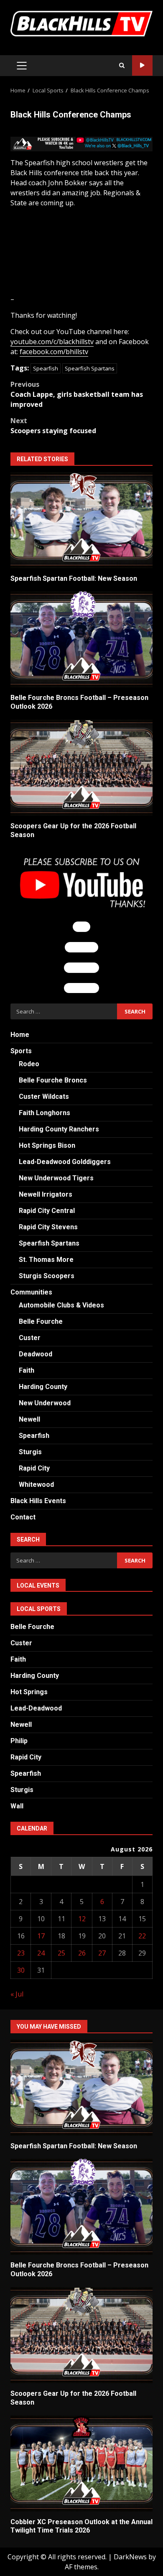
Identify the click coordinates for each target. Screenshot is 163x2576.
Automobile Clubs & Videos (61, 1305)
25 (61, 1953)
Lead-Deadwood (36, 1708)
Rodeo (29, 1064)
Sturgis (30, 1452)
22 (142, 1936)
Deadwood (36, 1354)
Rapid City (34, 1468)
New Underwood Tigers (56, 1178)
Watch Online (142, 65)
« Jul (17, 1994)
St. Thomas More (46, 1260)
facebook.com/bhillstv (54, 352)
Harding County (43, 1387)
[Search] (122, 66)
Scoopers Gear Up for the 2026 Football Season (81, 768)
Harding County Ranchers (59, 1129)
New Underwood (45, 1403)
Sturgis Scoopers (47, 1276)
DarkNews (130, 2557)
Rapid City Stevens (48, 1227)
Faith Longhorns (45, 1113)
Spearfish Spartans (90, 368)
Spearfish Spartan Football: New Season (81, 520)
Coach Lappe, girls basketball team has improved (77, 394)
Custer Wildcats (44, 1097)
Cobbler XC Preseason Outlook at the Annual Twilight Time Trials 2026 (81, 2464)
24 (41, 1953)
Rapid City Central (47, 1211)
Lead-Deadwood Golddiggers (65, 1162)
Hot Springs (29, 1692)
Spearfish (46, 368)
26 (82, 1953)
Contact (23, 1517)
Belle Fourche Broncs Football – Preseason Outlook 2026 (81, 639)
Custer (30, 1338)
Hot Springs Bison (47, 1145)
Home (20, 1035)
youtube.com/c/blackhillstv (52, 342)
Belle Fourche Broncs (53, 1080)
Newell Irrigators (46, 1194)
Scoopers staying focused (53, 426)
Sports (21, 1051)
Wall (17, 1806)
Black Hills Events (38, 1501)
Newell (29, 1419)
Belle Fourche (41, 1321)
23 (21, 1953)
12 (82, 1919)
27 (102, 1953)
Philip (19, 1741)
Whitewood (36, 1485)
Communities (31, 1292)
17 (41, 1936)
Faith (27, 1370)
